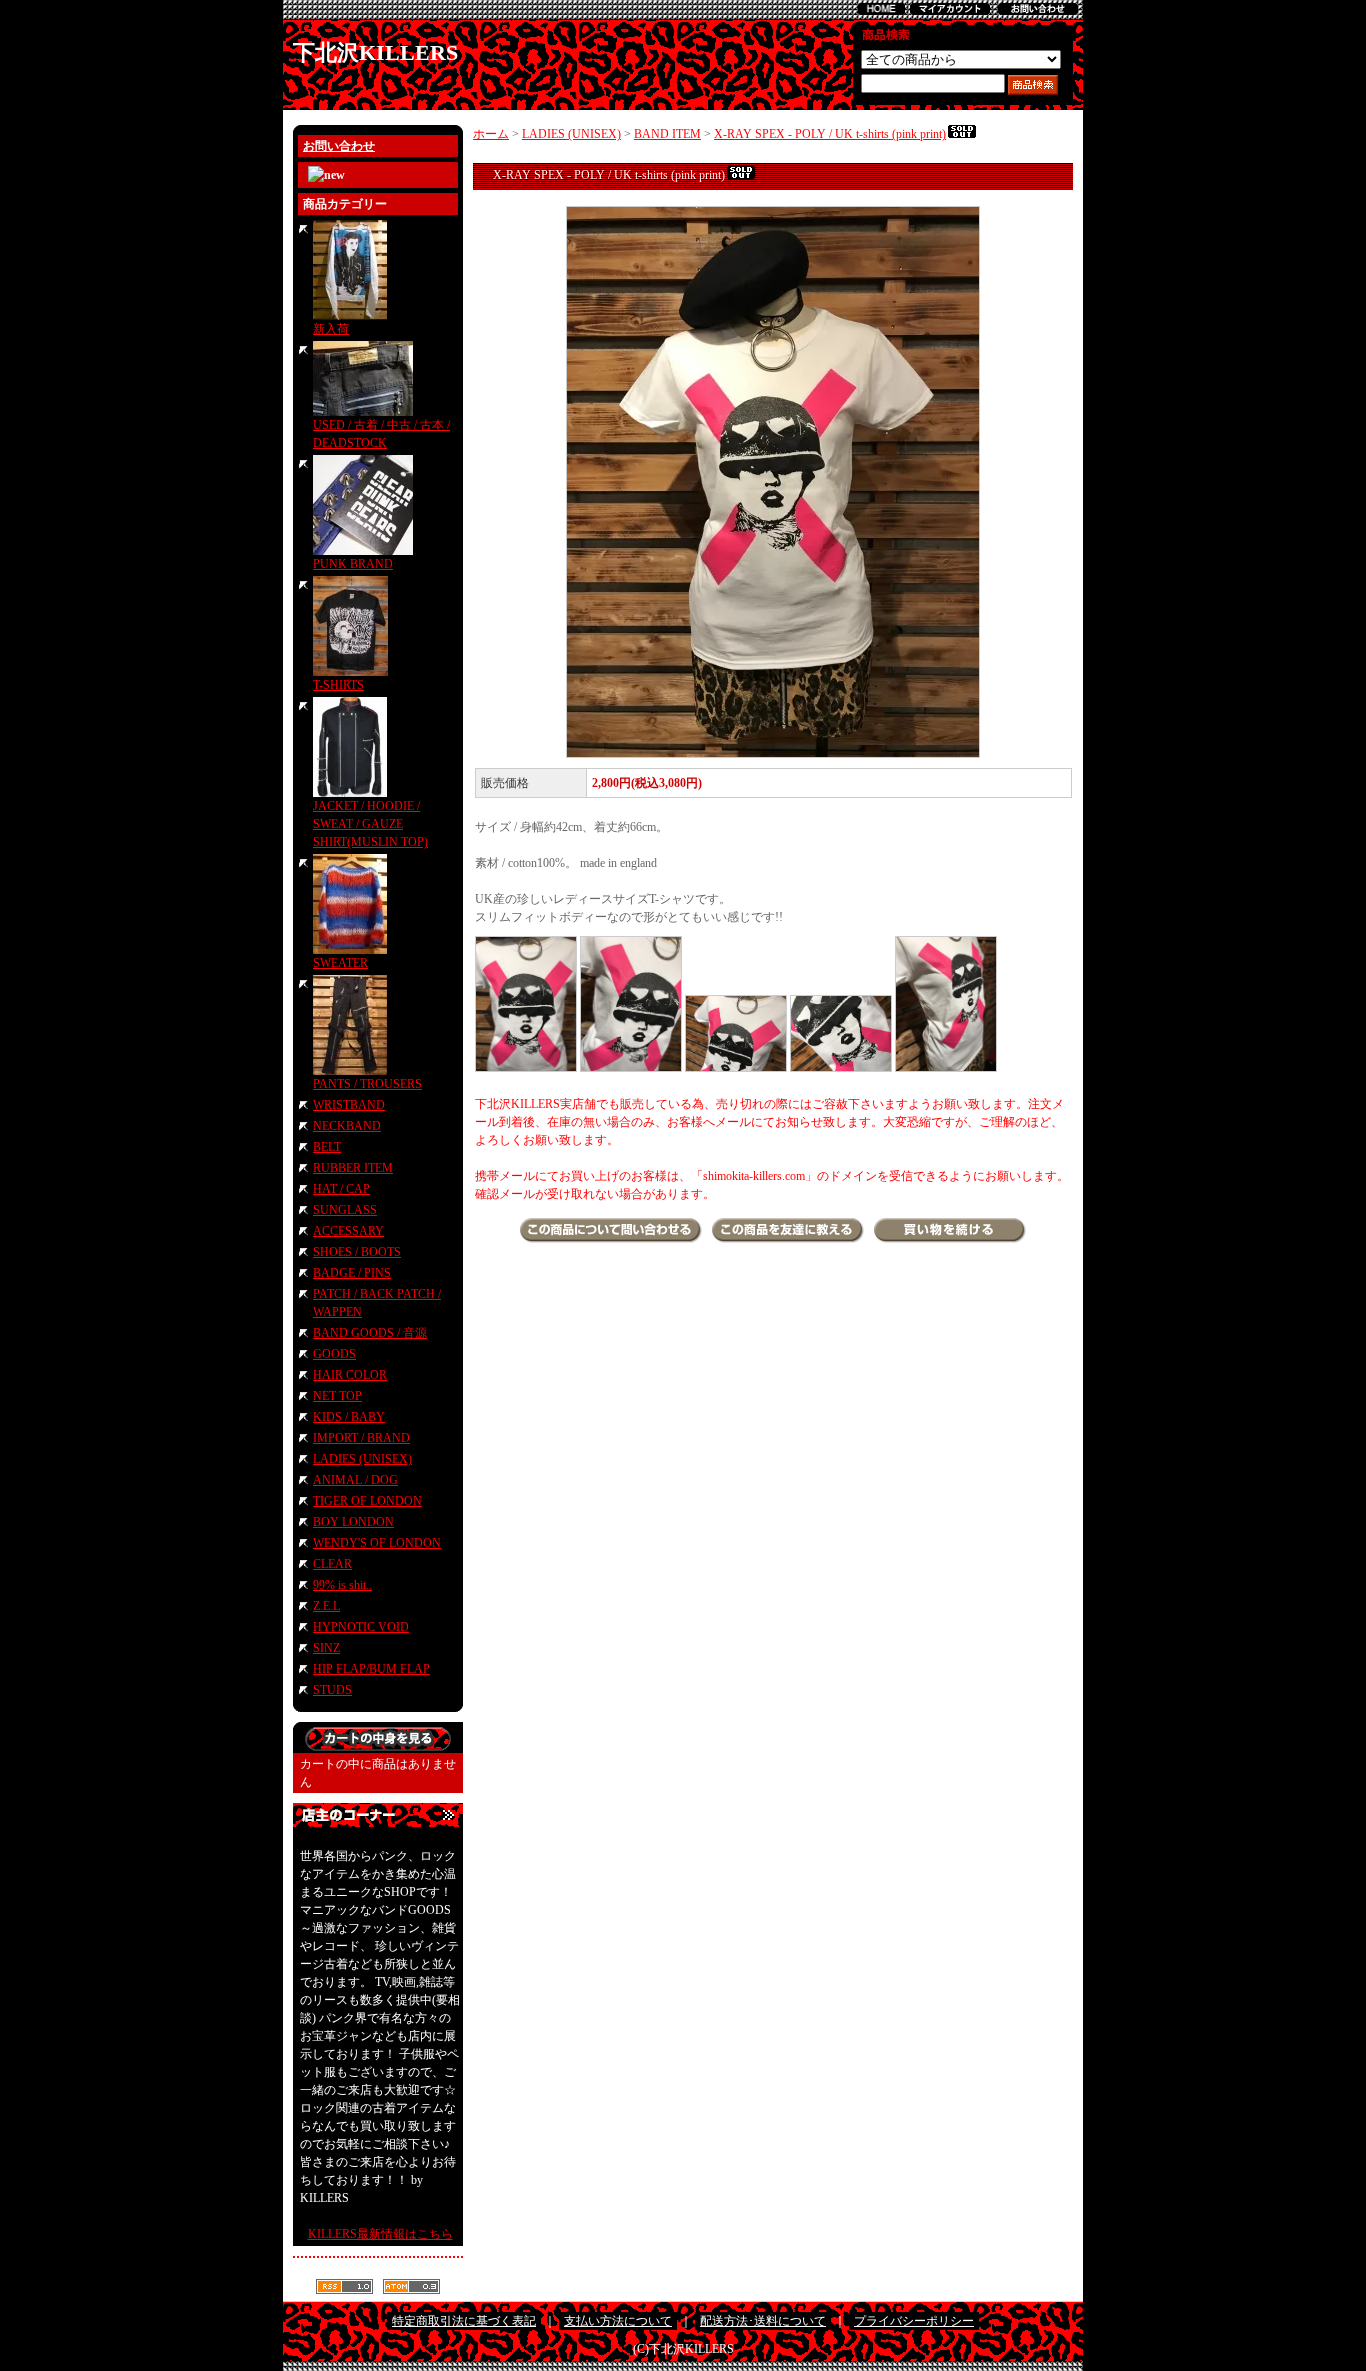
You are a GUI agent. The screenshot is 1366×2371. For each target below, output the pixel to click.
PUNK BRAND (353, 564)
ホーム (491, 134)
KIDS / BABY (349, 1417)
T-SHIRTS (338, 685)
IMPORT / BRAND (361, 1438)
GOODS (334, 1354)
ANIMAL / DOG (355, 1480)
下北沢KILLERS (375, 52)
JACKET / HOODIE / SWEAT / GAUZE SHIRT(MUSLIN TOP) (370, 824)
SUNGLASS (345, 1210)
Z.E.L (326, 1606)
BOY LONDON (353, 1522)
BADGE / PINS (352, 1273)
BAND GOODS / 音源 (370, 1333)
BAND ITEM (667, 134)
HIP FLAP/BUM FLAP (371, 1669)
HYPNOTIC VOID (361, 1627)
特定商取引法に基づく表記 (464, 2321)
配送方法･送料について (763, 2321)
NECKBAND (347, 1126)
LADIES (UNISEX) (362, 1459)
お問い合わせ (339, 146)
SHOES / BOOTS (357, 1252)
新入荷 (331, 329)
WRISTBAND (349, 1105)
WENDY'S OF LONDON (377, 1543)
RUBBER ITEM (353, 1168)
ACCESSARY (348, 1231)
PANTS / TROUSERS (367, 1084)
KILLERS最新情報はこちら (380, 2234)
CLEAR (332, 1564)
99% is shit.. (342, 1585)
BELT (327, 1147)
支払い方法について (618, 2321)
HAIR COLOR (350, 1375)
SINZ (326, 1648)
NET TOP (337, 1396)
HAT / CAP (341, 1189)
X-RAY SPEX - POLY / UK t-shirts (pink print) (830, 134)
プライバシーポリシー (914, 2321)
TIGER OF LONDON (367, 1501)
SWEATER (340, 963)
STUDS (332, 1690)
